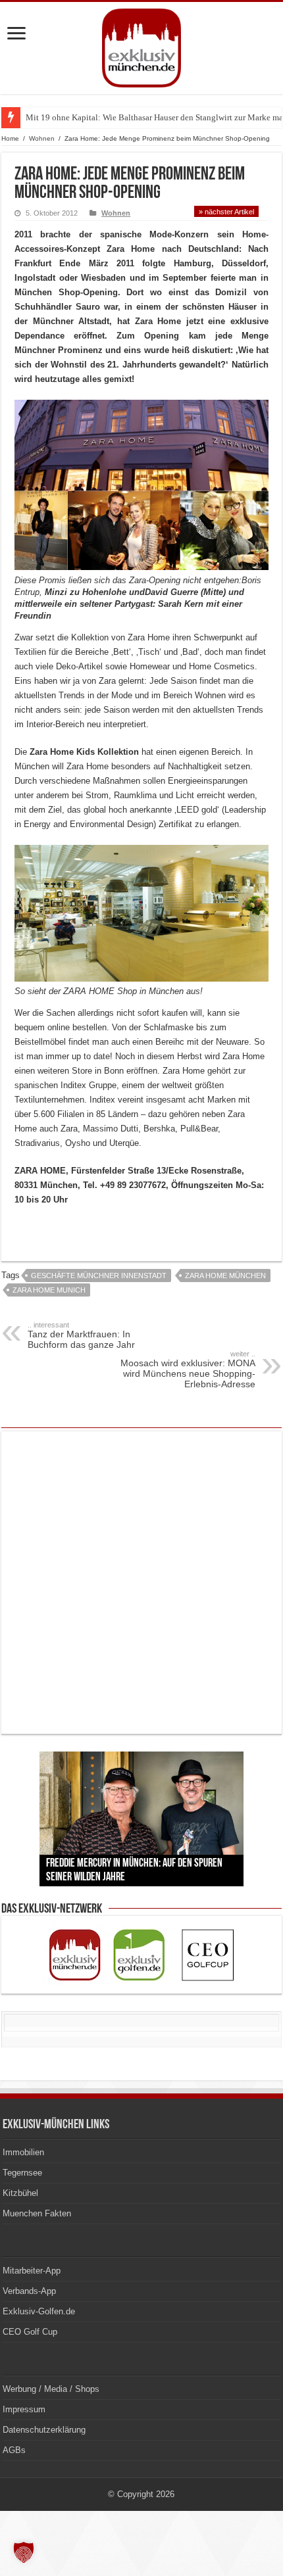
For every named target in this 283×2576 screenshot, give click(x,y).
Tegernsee (22, 2173)
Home (10, 138)
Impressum (24, 2409)
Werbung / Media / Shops (51, 2389)
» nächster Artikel (226, 212)
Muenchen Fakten (37, 2213)
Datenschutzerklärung (44, 2430)
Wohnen (42, 138)
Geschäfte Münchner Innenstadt (99, 1276)
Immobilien (23, 2152)
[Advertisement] (141, 1583)
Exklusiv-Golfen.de (39, 2311)
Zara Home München (225, 1276)
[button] (24, 2552)
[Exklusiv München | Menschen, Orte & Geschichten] (141, 45)
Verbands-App (29, 2291)
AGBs (14, 2450)
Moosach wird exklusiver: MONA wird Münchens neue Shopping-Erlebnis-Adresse (188, 1370)
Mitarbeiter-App (32, 2271)
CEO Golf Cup (30, 2332)
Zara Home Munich (49, 1290)
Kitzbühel (20, 2193)
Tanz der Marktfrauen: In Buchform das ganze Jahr (81, 1335)
